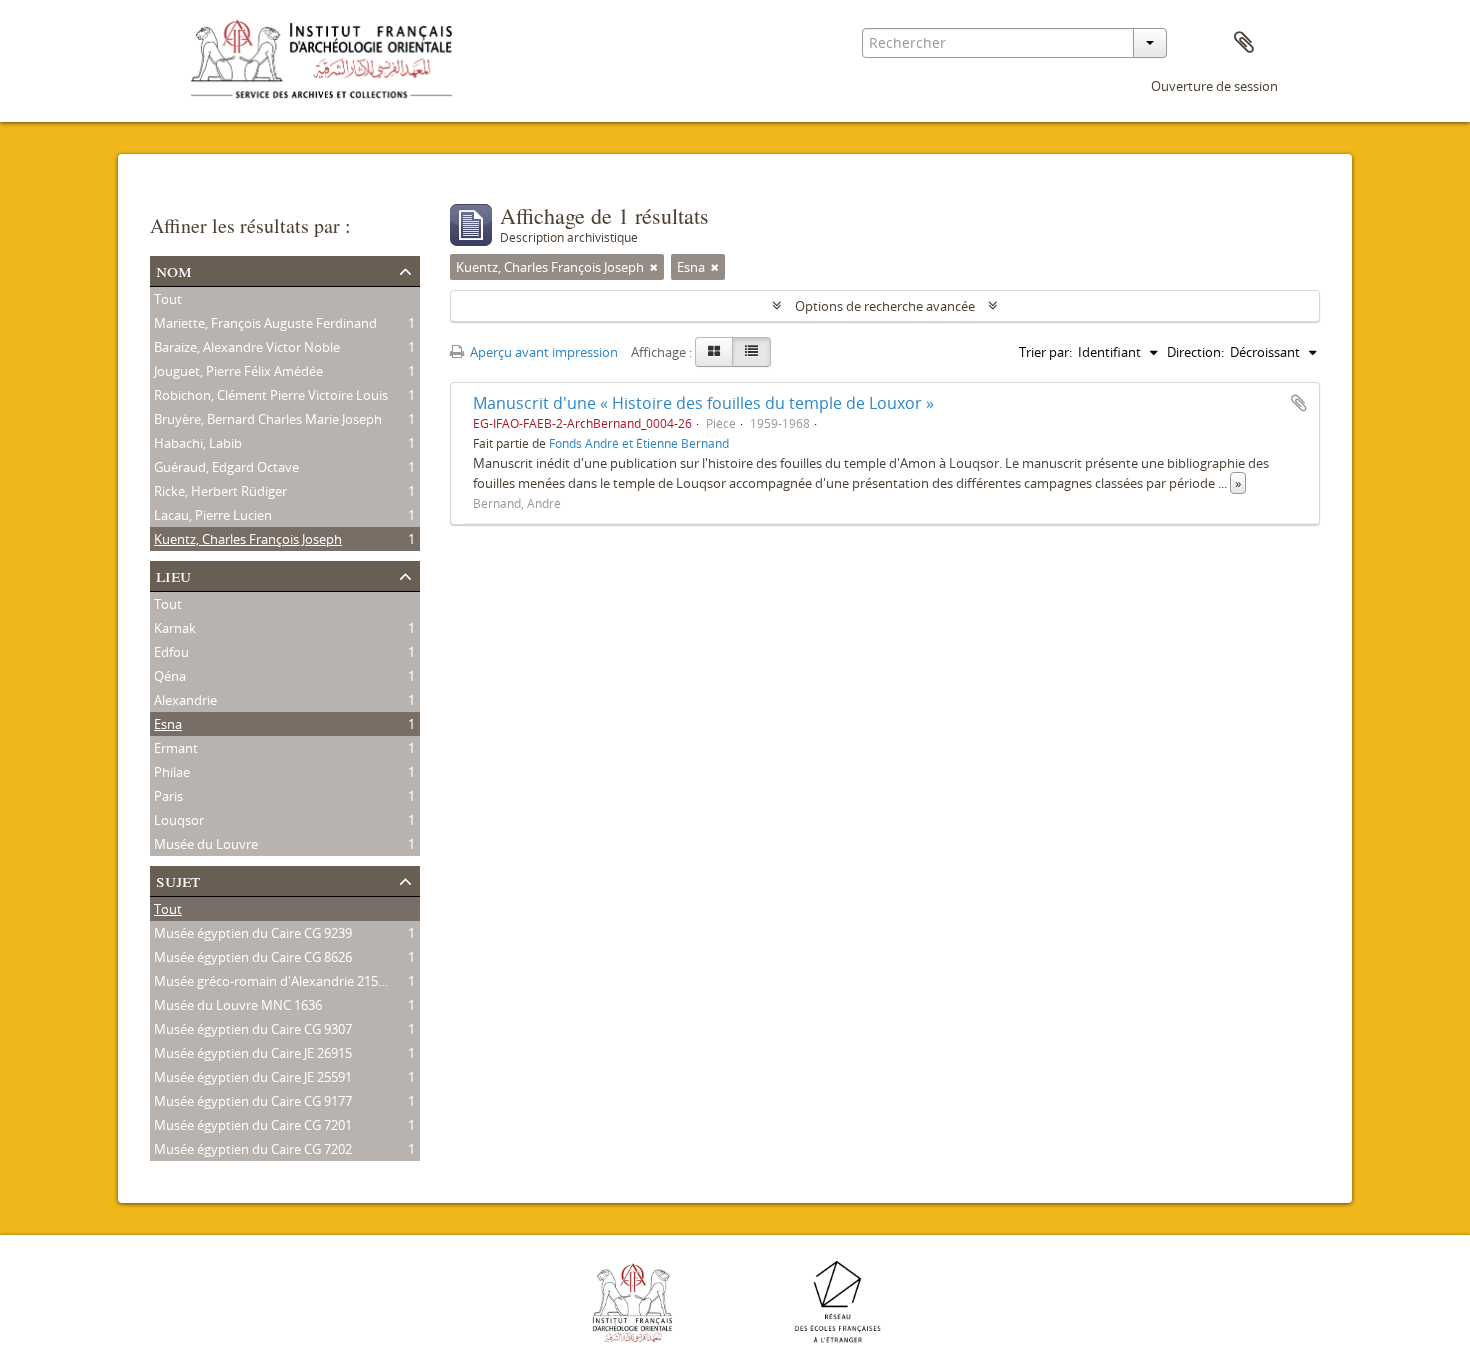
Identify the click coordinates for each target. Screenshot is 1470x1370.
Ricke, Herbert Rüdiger (220, 491)
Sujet (178, 879)
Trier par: (1045, 352)
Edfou (171, 652)
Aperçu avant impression (542, 352)
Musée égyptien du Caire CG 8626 (253, 957)
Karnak (175, 628)
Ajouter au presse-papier (1299, 403)
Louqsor (179, 820)
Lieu (173, 574)
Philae (172, 772)
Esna (168, 724)
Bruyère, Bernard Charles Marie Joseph (268, 419)
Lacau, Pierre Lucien (213, 515)
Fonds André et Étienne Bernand (639, 443)
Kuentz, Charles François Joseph (248, 539)
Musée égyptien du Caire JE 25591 (253, 1077)
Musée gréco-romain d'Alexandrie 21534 (273, 981)
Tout (168, 299)
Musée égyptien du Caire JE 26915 (253, 1053)
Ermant (176, 748)
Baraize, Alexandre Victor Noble (247, 347)
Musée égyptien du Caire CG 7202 (253, 1149)
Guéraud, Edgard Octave (226, 467)
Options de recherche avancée (885, 306)
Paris (168, 796)
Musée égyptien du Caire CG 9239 (253, 933)
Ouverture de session (1214, 86)
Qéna (170, 676)
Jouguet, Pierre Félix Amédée (238, 371)
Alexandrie (185, 700)
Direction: (1195, 352)
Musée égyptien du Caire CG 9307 (253, 1029)
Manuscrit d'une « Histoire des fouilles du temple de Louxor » (703, 403)
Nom (174, 269)
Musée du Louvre (206, 844)
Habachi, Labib (198, 443)
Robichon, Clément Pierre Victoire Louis (271, 395)
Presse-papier (1244, 43)
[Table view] (751, 352)
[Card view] (714, 352)
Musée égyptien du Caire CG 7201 (253, 1125)
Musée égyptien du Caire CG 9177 (253, 1101)
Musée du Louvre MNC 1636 (238, 1005)
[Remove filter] (654, 267)
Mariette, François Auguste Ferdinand (265, 323)
